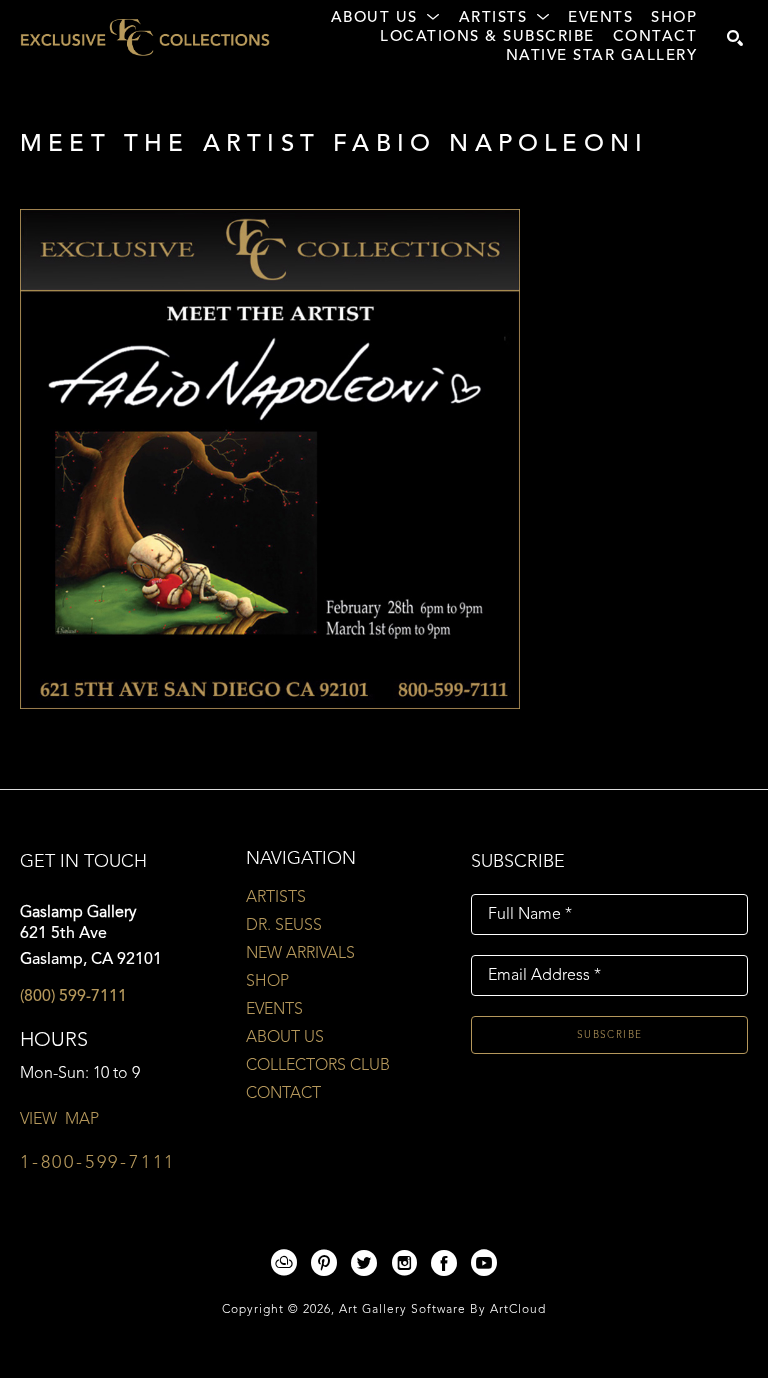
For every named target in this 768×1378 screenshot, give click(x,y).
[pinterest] (324, 1263)
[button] (386, 19)
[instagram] (404, 1263)
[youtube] (484, 1263)
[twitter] (364, 1263)
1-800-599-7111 (98, 1163)
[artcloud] (284, 1263)
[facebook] (444, 1263)
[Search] (735, 38)
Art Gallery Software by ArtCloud (442, 1310)
